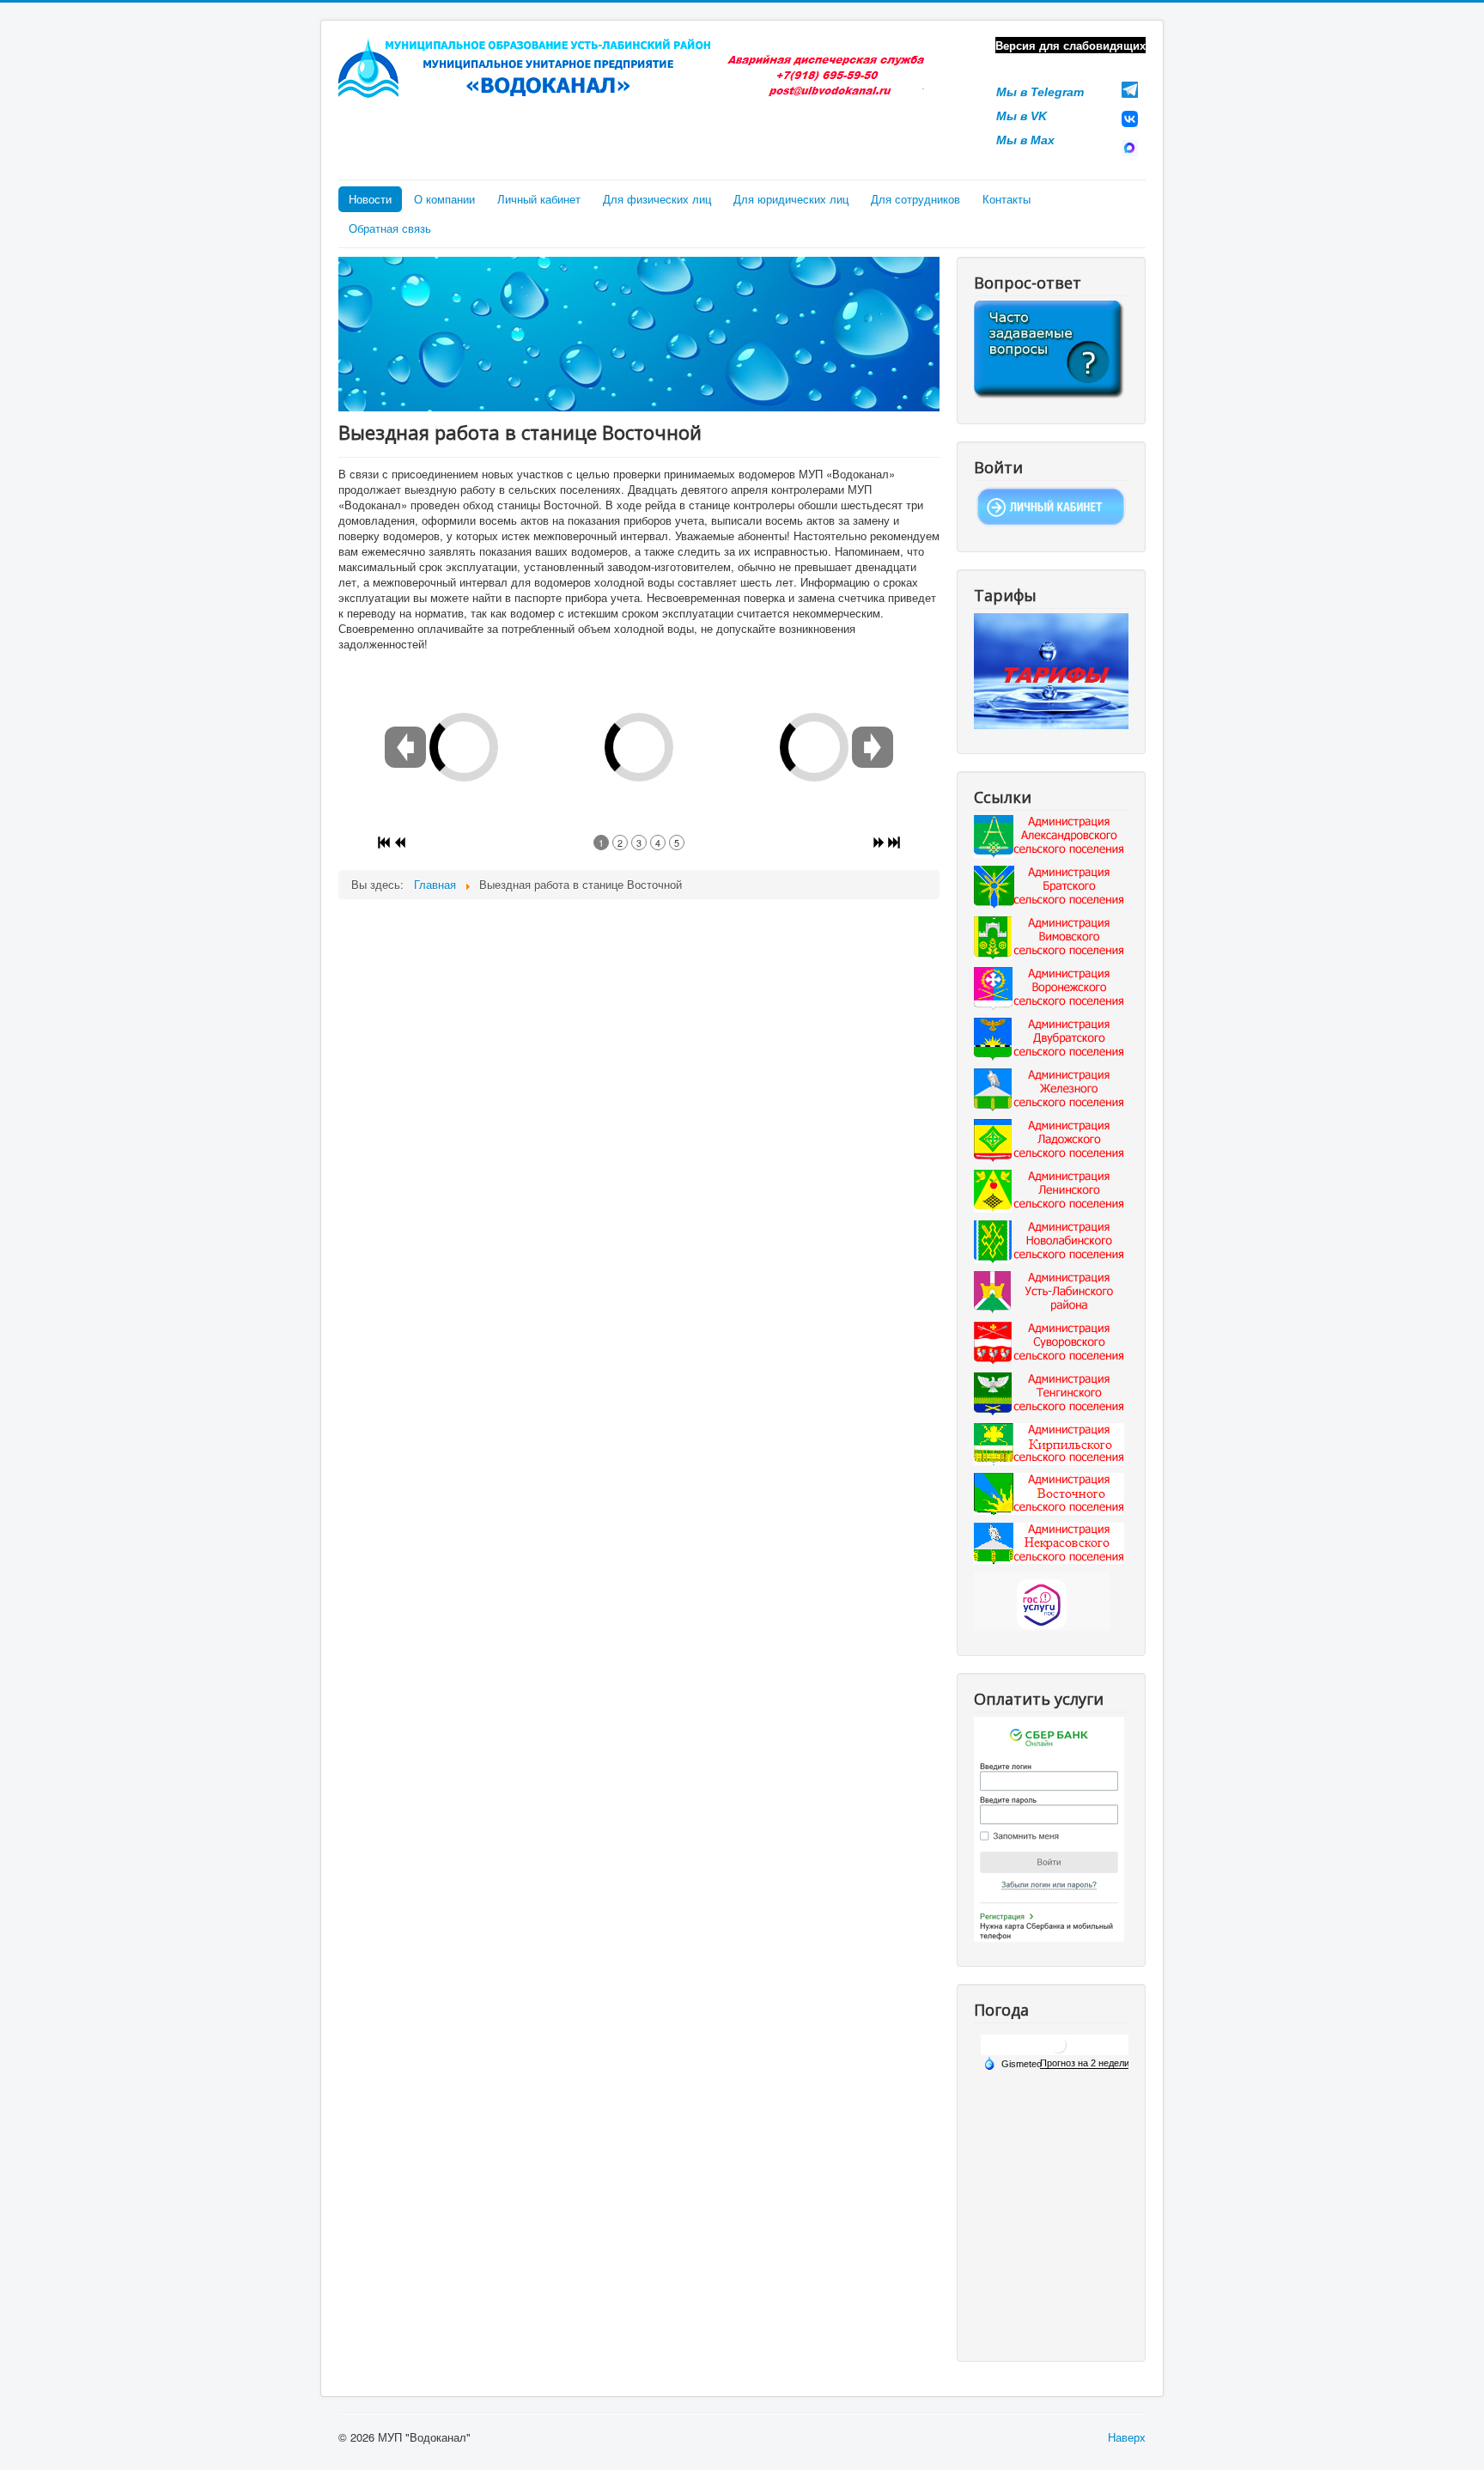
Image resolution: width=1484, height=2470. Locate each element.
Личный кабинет (539, 199)
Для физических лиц (657, 199)
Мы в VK (1022, 116)
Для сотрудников (915, 199)
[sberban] (1049, 1828)
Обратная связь (390, 228)
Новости (370, 199)
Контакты (1007, 199)
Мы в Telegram (1040, 92)
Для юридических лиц (791, 199)
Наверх (1127, 2437)
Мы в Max (1025, 140)
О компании (444, 199)
